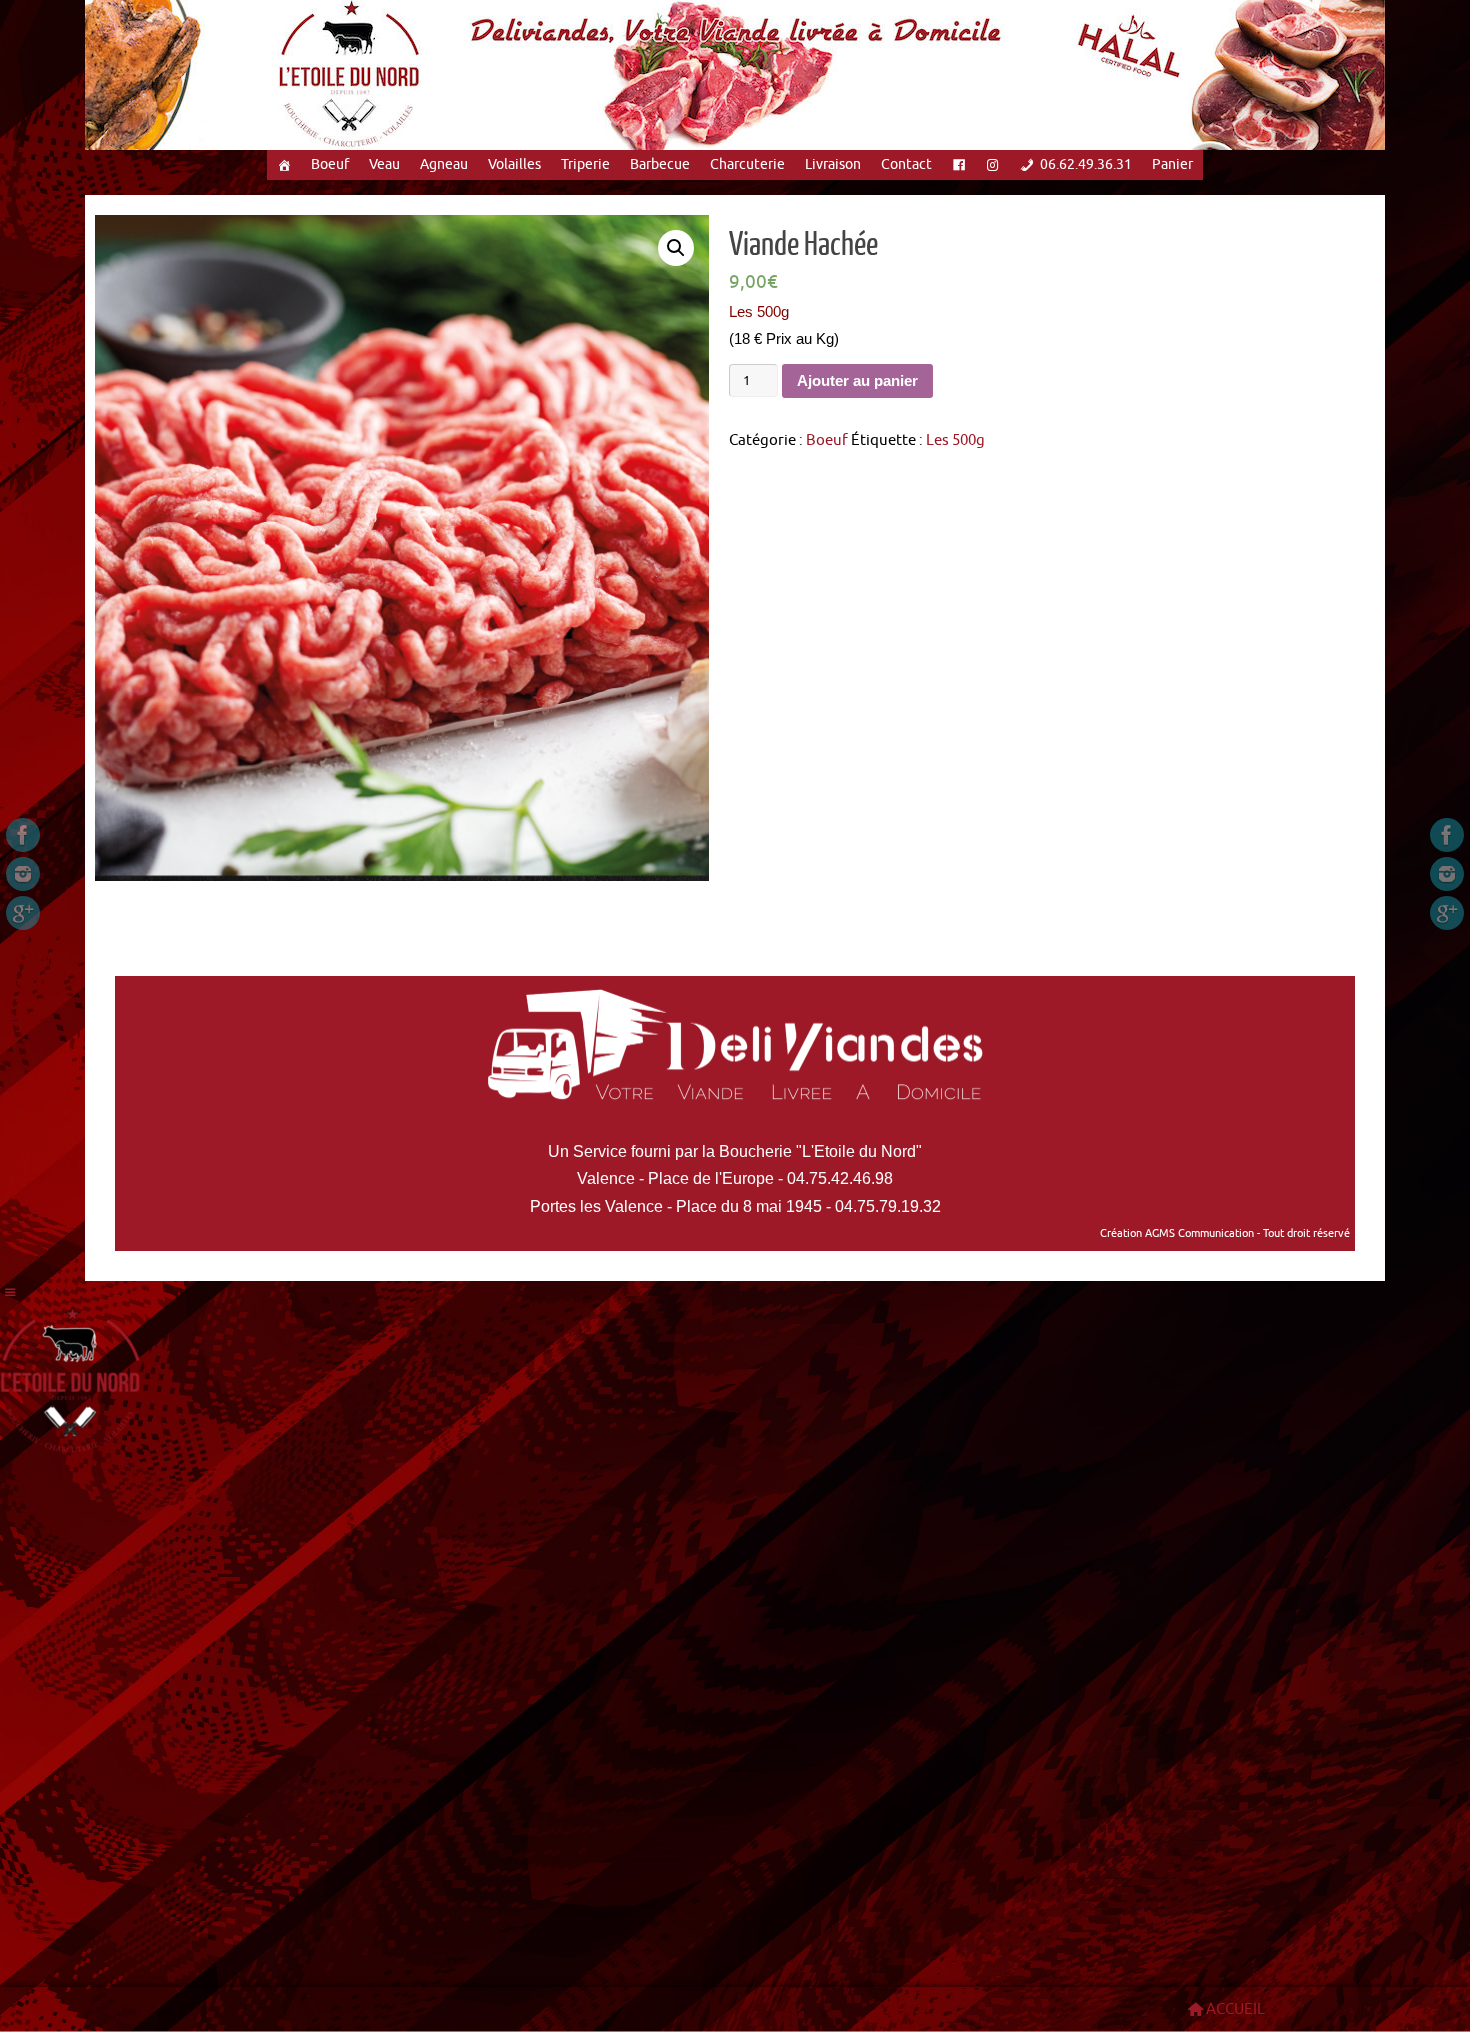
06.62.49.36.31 (1086, 164)
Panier (1172, 164)
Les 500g (955, 440)
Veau (384, 164)
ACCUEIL (1235, 2009)
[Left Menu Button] (10, 1293)
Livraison (833, 164)
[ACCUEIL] (284, 165)
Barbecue (660, 164)
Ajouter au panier (857, 380)
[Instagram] (23, 874)
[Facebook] (23, 835)
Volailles (514, 164)
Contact (906, 164)
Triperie (585, 164)
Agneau (444, 164)
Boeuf (330, 164)
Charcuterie (747, 164)
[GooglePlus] (23, 913)
